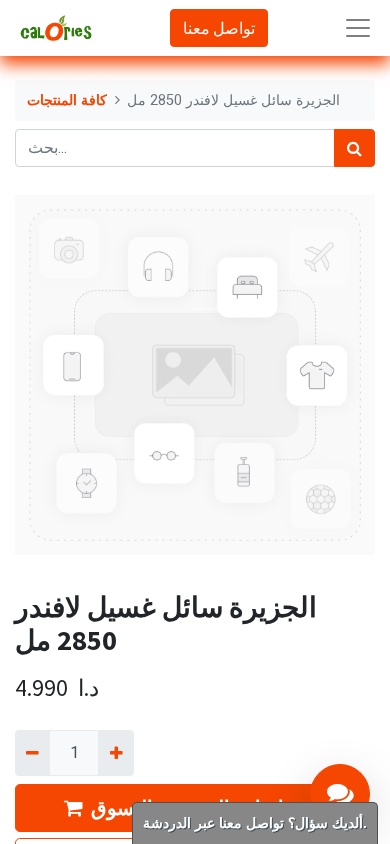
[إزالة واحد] (32, 753)
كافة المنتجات (67, 100)
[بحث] (354, 148)
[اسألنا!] (340, 794)
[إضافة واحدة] (115, 753)
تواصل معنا (219, 28)
